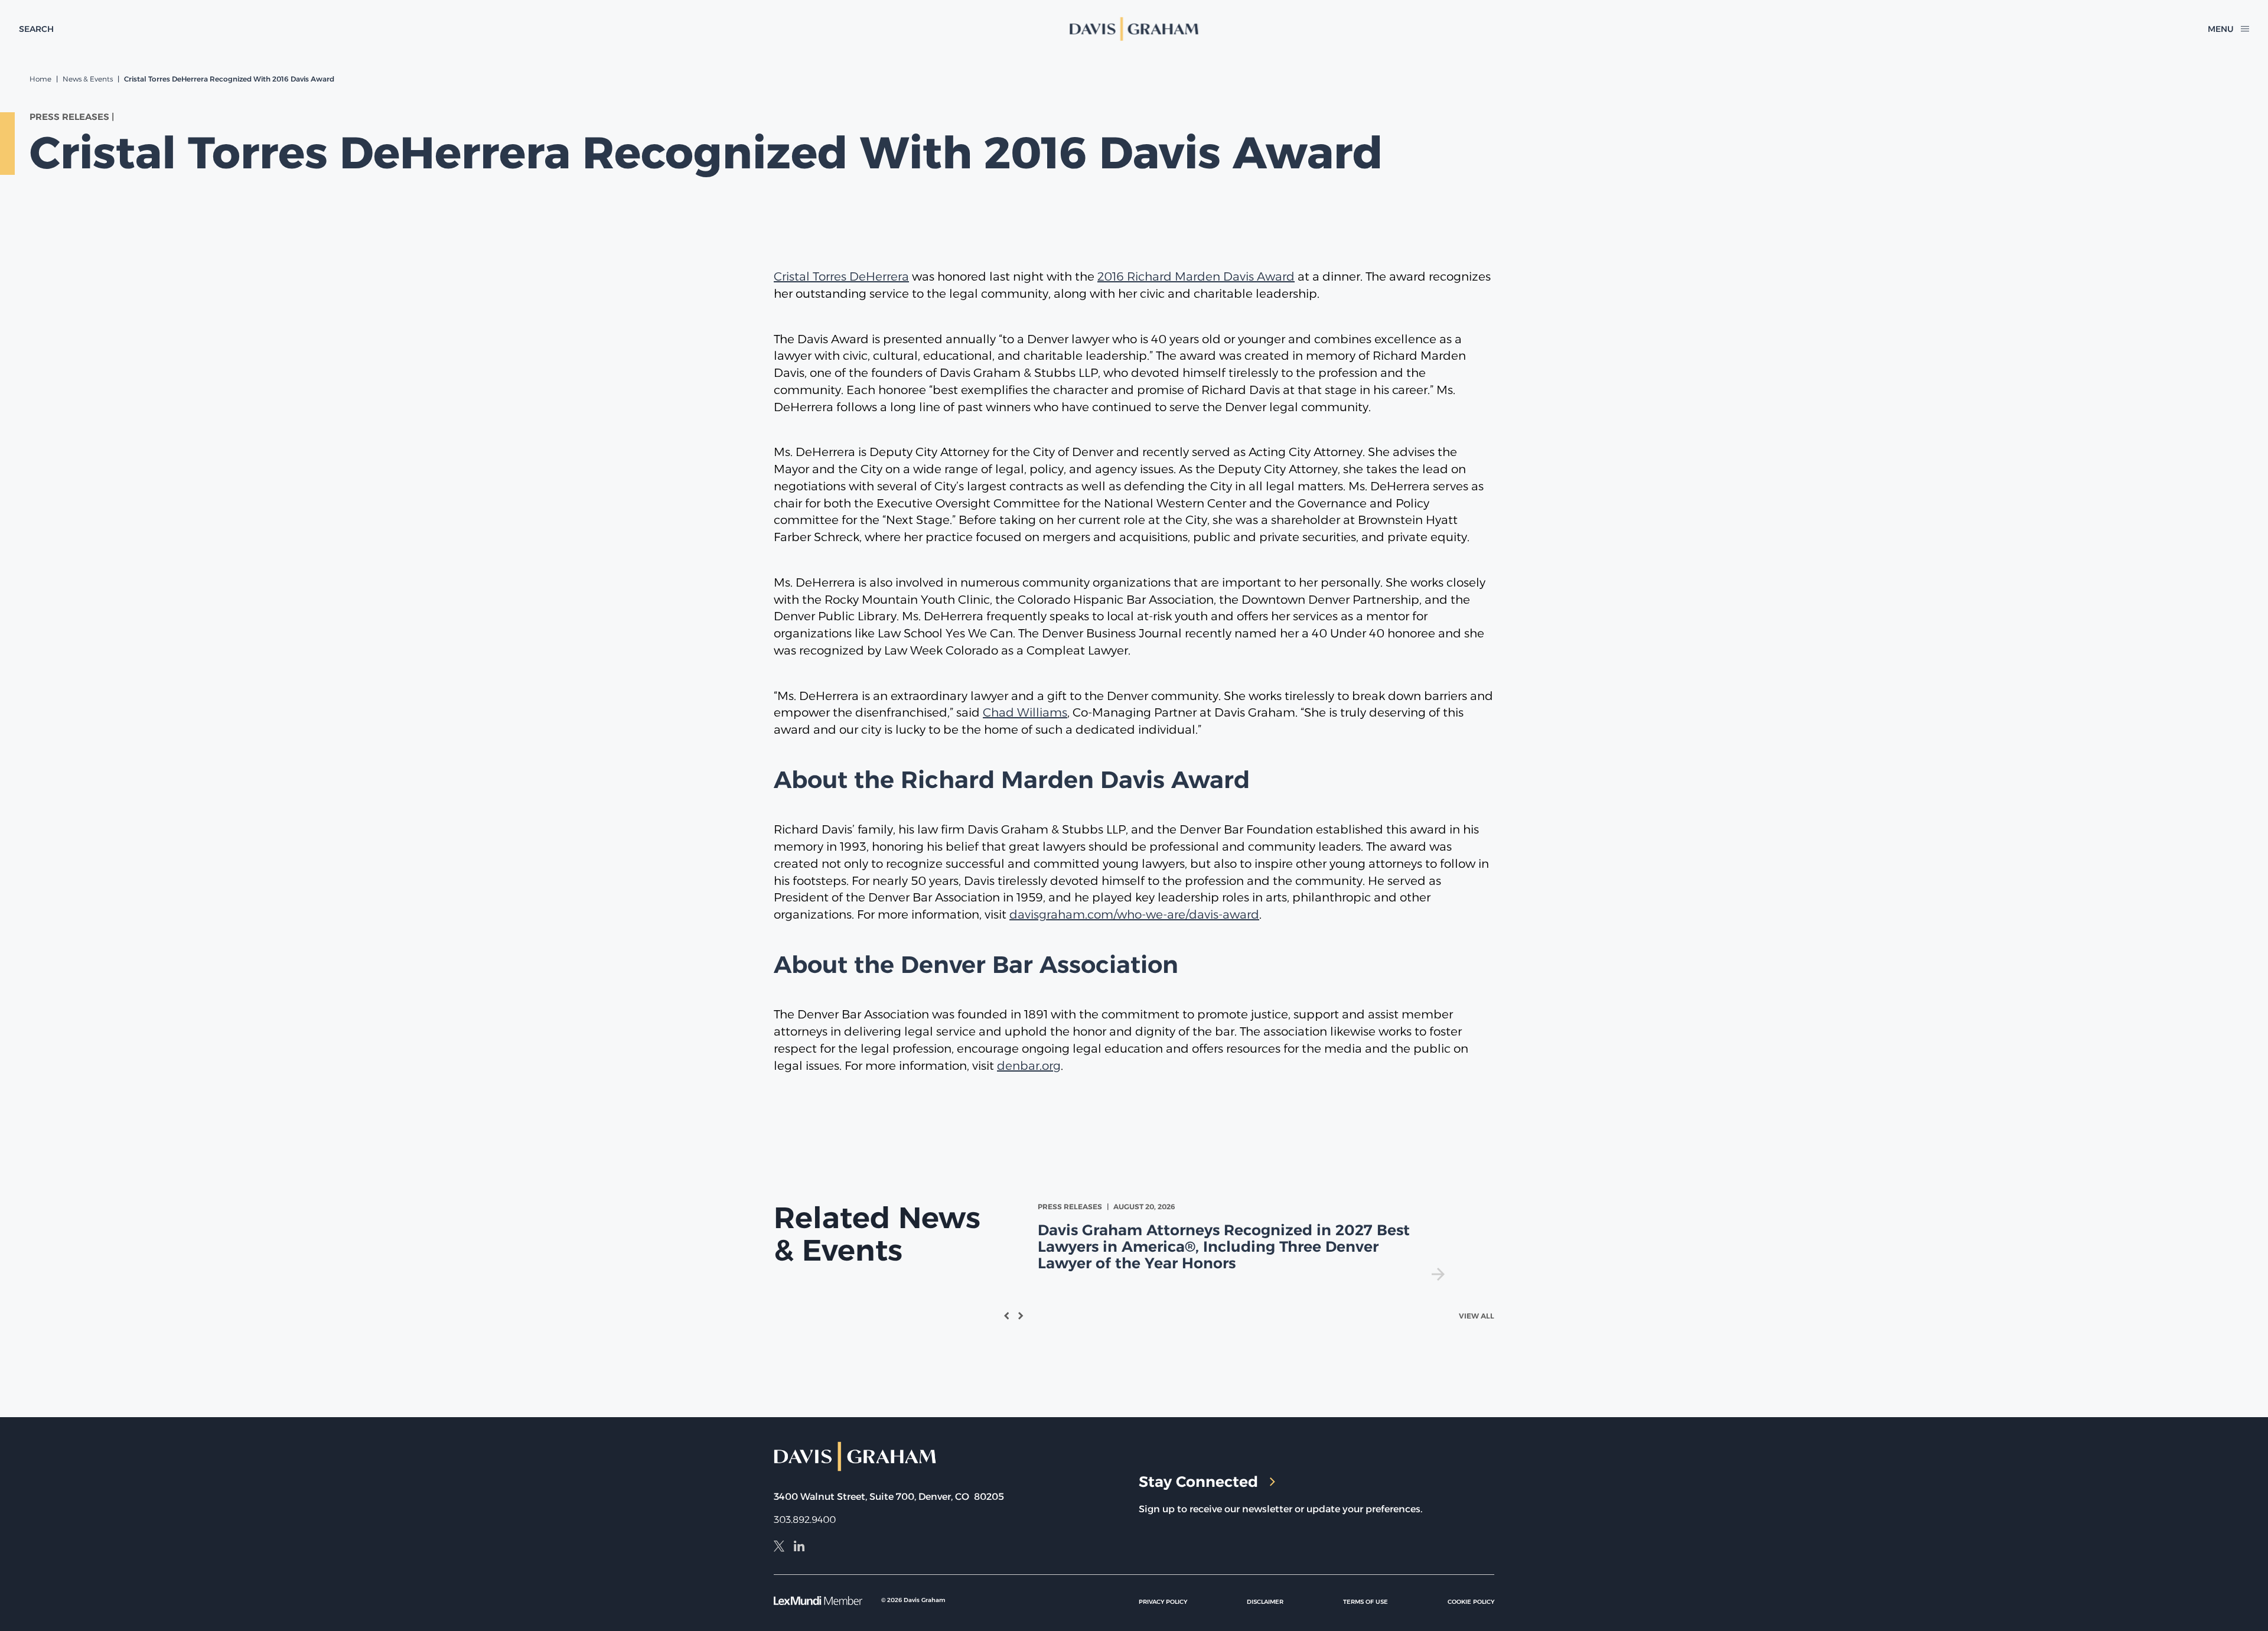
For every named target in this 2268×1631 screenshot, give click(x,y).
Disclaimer (1265, 1602)
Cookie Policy (1471, 1602)
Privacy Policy (1163, 1602)
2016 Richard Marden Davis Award (1196, 276)
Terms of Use (1366, 1602)
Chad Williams (1025, 712)
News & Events (88, 79)
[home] (1134, 29)
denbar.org (1029, 1066)
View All (1477, 1316)
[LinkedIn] (799, 1548)
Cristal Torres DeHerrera (841, 276)
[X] (779, 1548)
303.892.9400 (805, 1520)
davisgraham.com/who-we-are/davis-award (1134, 914)
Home (40, 79)
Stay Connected (1198, 1482)
